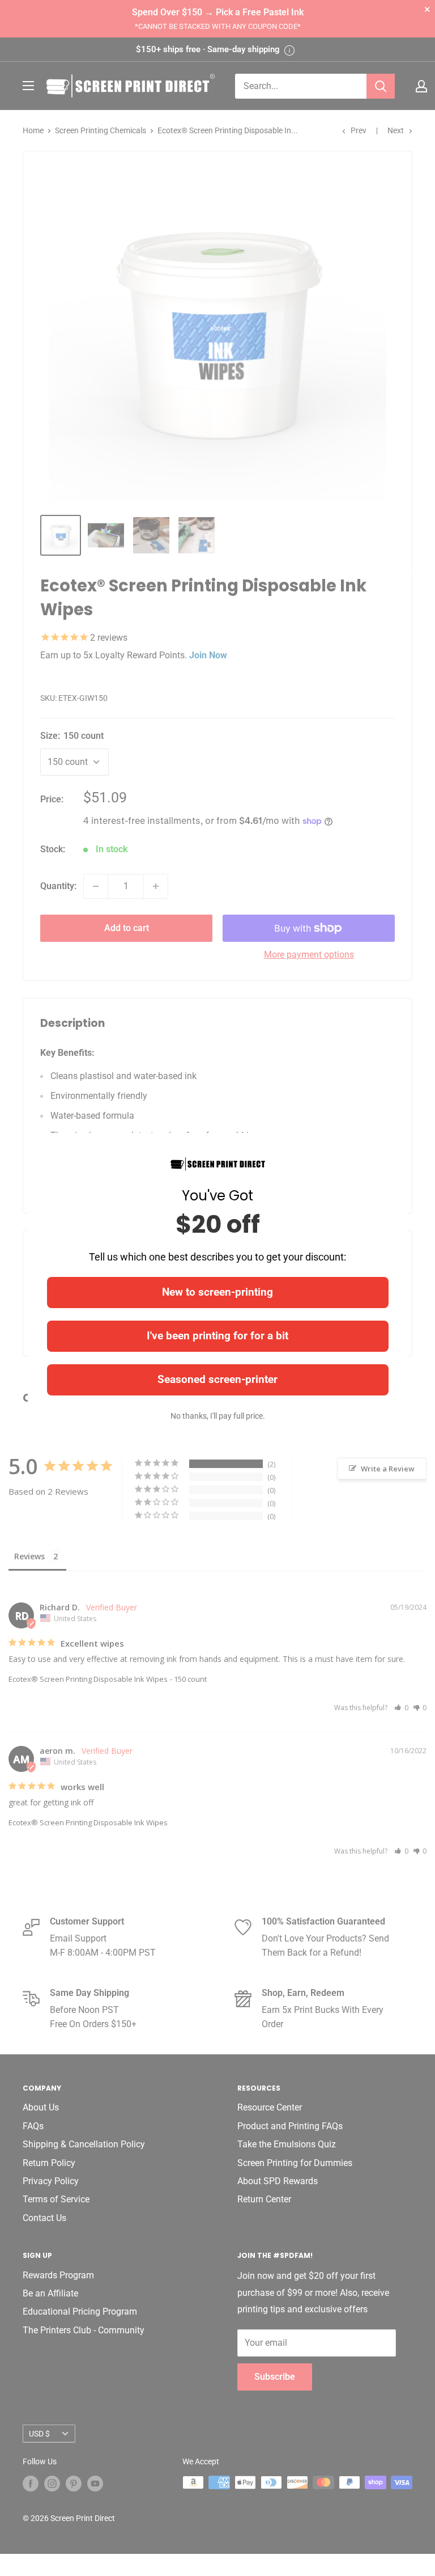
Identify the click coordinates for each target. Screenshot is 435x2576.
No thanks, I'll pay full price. (218, 1416)
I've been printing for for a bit (217, 1336)
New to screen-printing (217, 1292)
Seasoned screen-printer (217, 1379)
